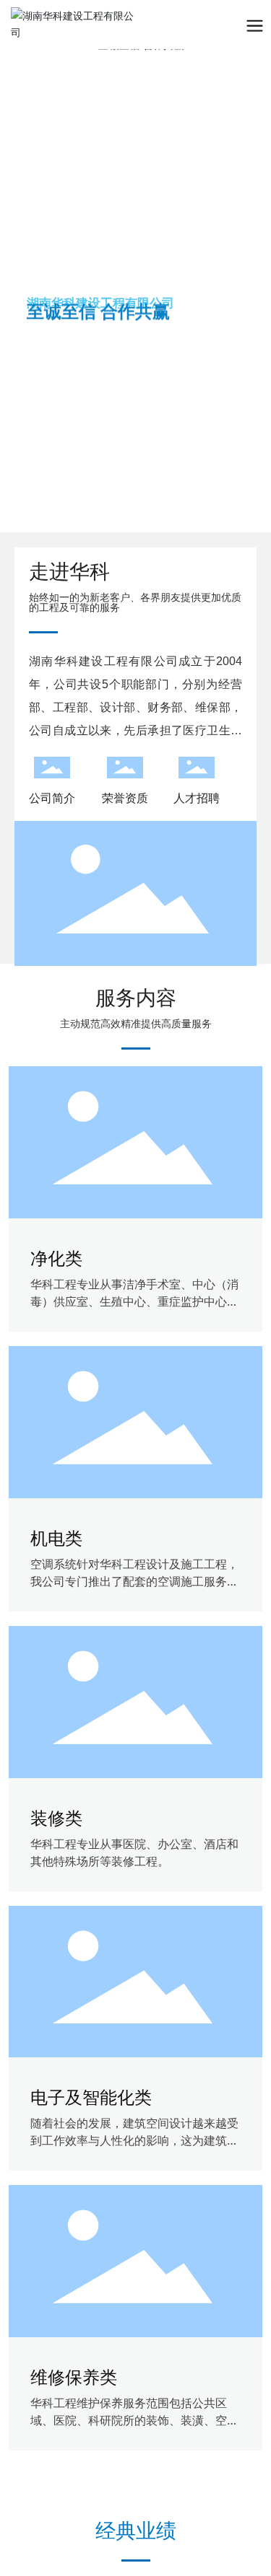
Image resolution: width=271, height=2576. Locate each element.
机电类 (56, 1538)
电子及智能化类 (91, 2097)
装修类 (56, 1818)
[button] (251, 278)
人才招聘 (197, 798)
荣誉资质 (125, 798)
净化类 (56, 1258)
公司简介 (52, 798)
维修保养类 (74, 2377)
